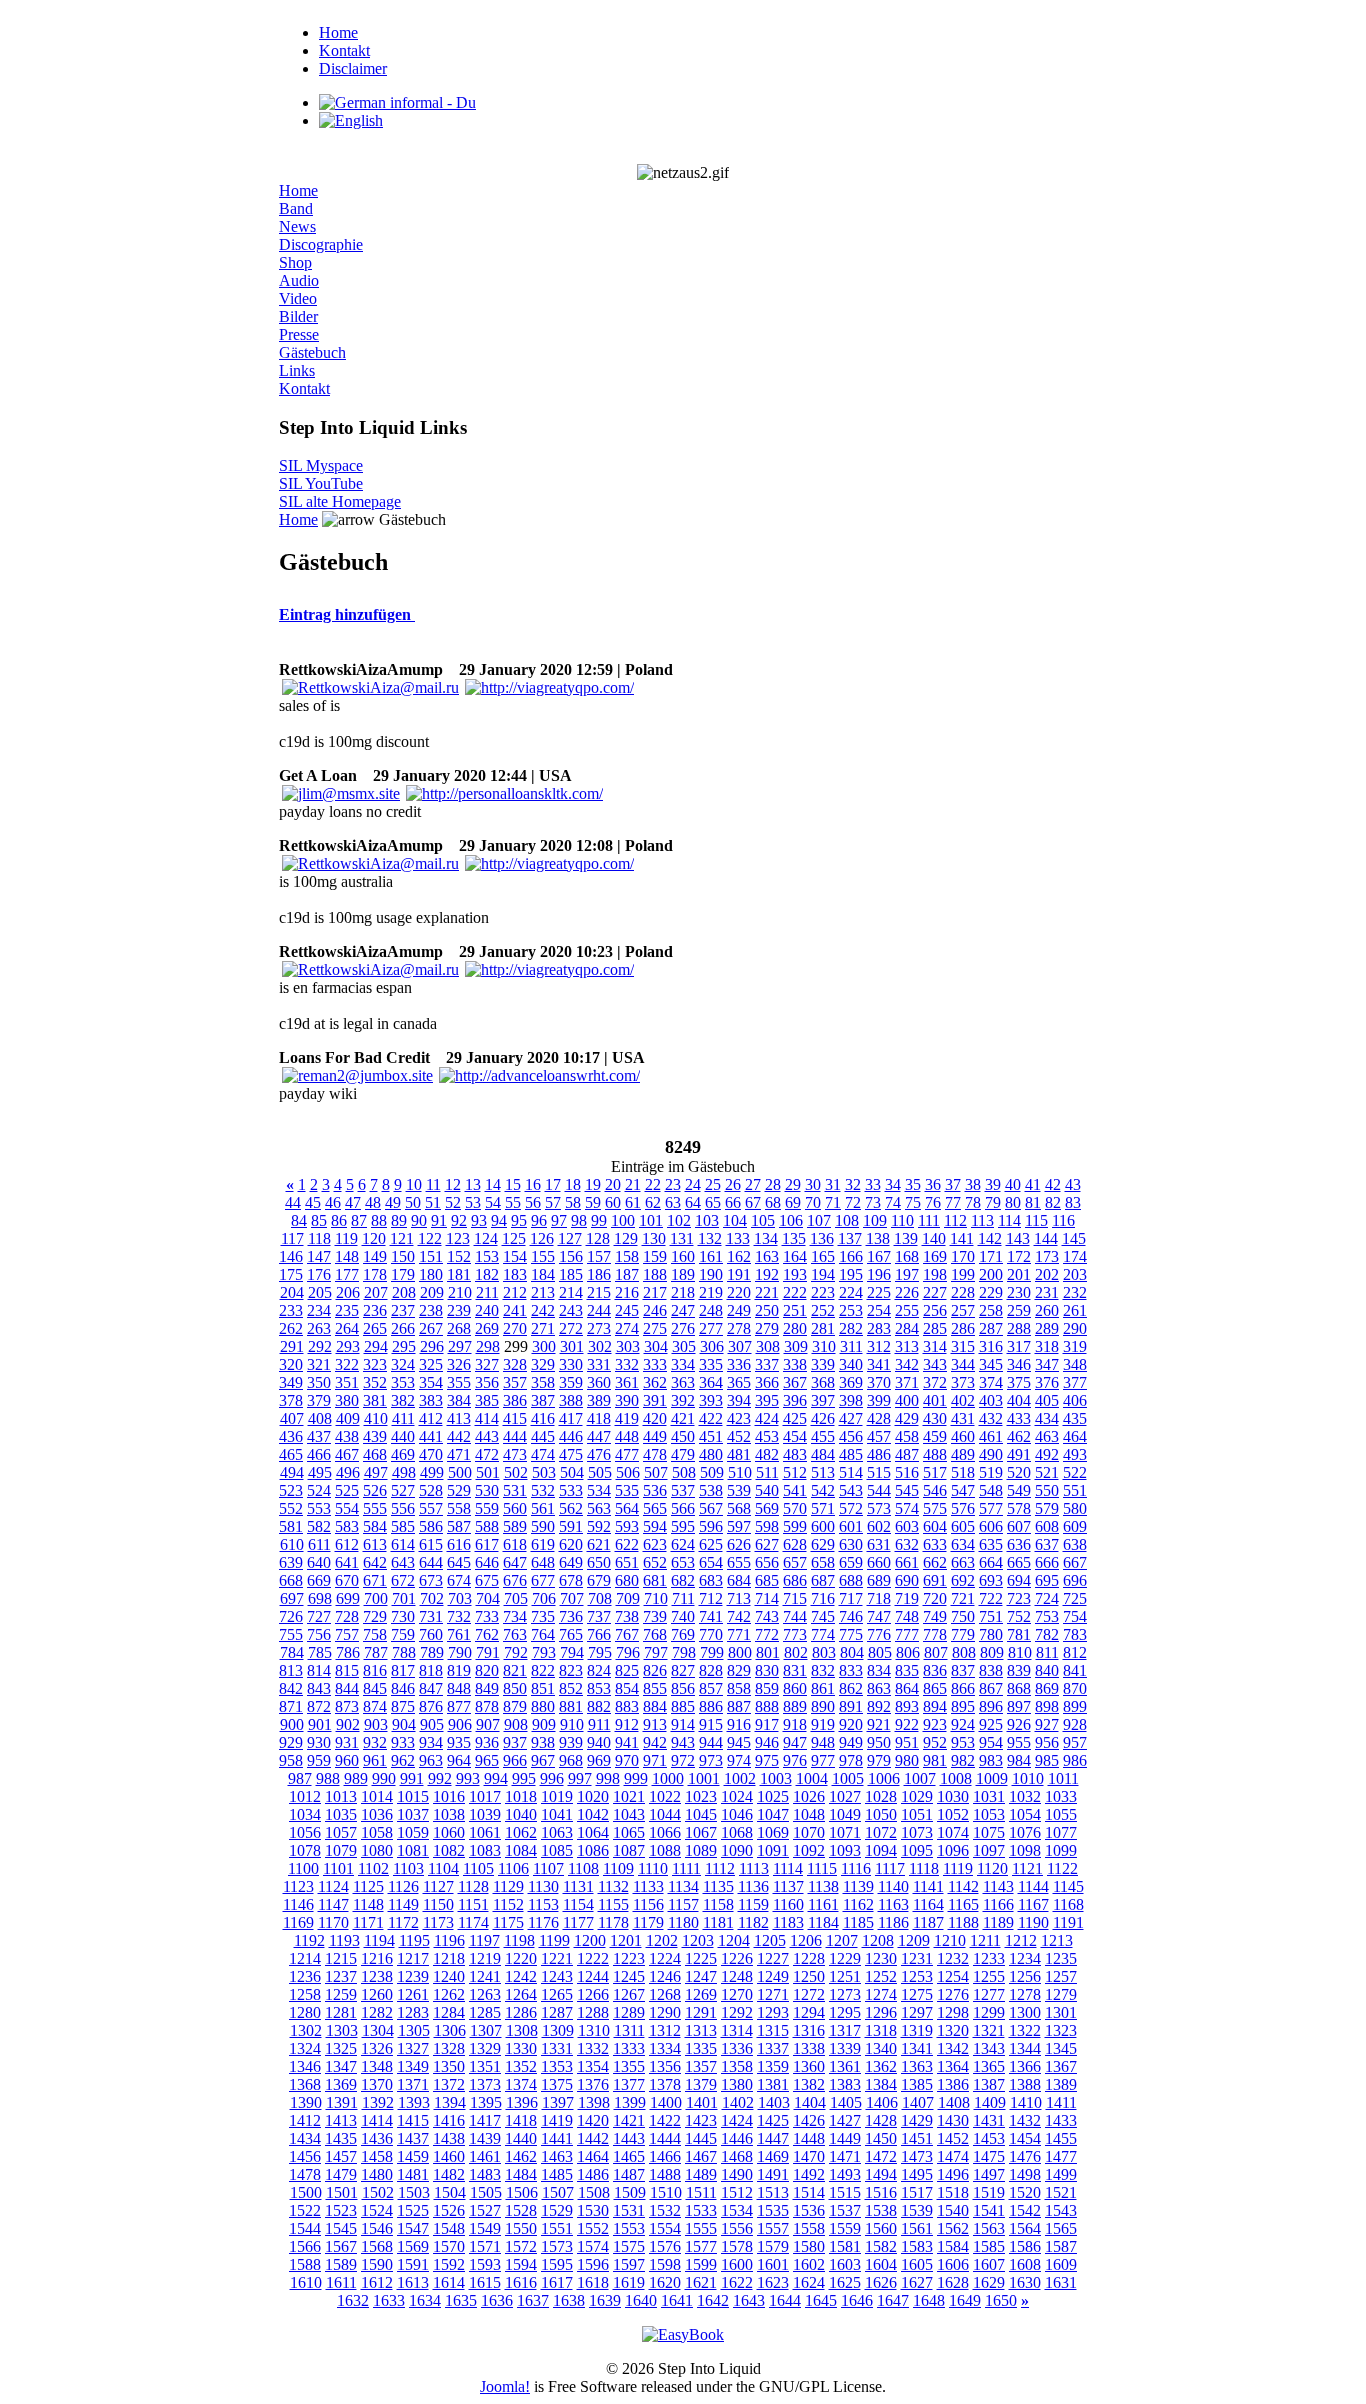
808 (964, 1652)
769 (683, 1634)
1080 (377, 1850)
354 (431, 1382)
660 (879, 1562)
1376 (593, 2084)
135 (794, 1238)
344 (963, 1364)
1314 (737, 2030)
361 (627, 1382)
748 (907, 1616)
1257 (1061, 1976)
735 (543, 1616)
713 (739, 1598)
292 (320, 1346)
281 (823, 1328)
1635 (461, 2300)
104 (735, 1220)
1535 (773, 2210)
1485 (557, 2174)
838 (991, 1670)
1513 (773, 2192)
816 (375, 1670)
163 (767, 1256)
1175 (508, 1922)
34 (893, 1184)
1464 (593, 2156)
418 (599, 1418)
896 (991, 1706)
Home (338, 32)
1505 (486, 2192)
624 (683, 1544)
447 (599, 1436)
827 (683, 1670)
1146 (298, 1904)
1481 (413, 2174)
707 (572, 1598)
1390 (306, 2102)
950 (879, 1742)
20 (613, 1184)
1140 (893, 1886)
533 (571, 1490)
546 (935, 1490)
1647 (893, 2300)
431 (963, 1418)
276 (683, 1328)
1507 (558, 2192)
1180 (683, 1922)
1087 (629, 1850)
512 (795, 1472)
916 (739, 1724)
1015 (413, 1796)
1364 (953, 2066)
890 (823, 1706)
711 (683, 1598)
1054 (1025, 1814)
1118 (924, 1868)
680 (627, 1580)
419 (627, 1418)
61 (633, 1202)
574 (907, 1508)
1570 (449, 2246)
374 (991, 1382)
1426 (809, 2120)
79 (993, 1202)
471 (459, 1454)
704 (488, 1598)
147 (319, 1256)
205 (320, 1292)
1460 (449, 2156)
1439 (485, 2138)
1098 (1025, 1850)
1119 (958, 1868)
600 (823, 1526)
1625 (845, 2282)
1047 (773, 1814)
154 (515, 1256)
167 (879, 1256)
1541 (989, 2210)
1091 (773, 1850)
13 (473, 1184)
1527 (485, 2210)
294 (376, 1346)
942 (655, 1742)
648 (543, 1562)
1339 (845, 2048)
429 (907, 1418)
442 (459, 1436)
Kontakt (344, 50)
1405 (846, 2102)
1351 (485, 2066)
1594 (521, 2264)
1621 (701, 2282)
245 (627, 1310)
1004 (812, 1778)
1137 (788, 1886)
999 (636, 1778)
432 (991, 1418)
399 (879, 1400)
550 (1047, 1490)
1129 (508, 1886)
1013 (341, 1796)
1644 (785, 2300)
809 (992, 1652)
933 (403, 1742)
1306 (450, 2030)
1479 (341, 2174)
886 (711, 1706)
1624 (809, 2282)
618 (515, 1544)
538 (711, 1490)
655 (739, 1562)
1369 (341, 2084)
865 (935, 1688)
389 (599, 1400)
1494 (881, 2174)
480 (711, 1454)
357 (515, 1382)
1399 (630, 2102)
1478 (305, 2174)
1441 (557, 2138)
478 (655, 1454)
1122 (1062, 1868)
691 (935, 1580)
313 (907, 1346)
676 (515, 1580)
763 (515, 1634)
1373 (485, 2084)
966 (515, 1760)
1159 (753, 1904)
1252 (881, 1976)
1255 (989, 1976)
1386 (953, 2084)
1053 (989, 1814)
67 (753, 1202)
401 (935, 1400)
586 (431, 1526)
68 (773, 1202)
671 (375, 1580)
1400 (666, 2102)
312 (879, 1346)
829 (739, 1670)
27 (753, 1184)
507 (656, 1472)
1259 (341, 1994)
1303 (342, 2030)
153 (487, 1256)
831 (795, 1670)
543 (851, 1490)
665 (1019, 1562)
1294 (809, 2012)
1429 (917, 2120)
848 (459, 1688)
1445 (701, 2138)
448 (627, 1436)
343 (935, 1364)
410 (376, 1418)
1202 (662, 1940)
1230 (881, 1958)
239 (459, 1310)
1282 (377, 2012)
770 (711, 1634)
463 (1047, 1436)
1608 (1025, 2264)
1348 (377, 2066)
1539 (917, 2210)
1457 (341, 2156)
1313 (701, 2030)
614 (403, 1544)
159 (655, 1256)
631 (879, 1544)
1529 (557, 2210)
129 (626, 1238)
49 (393, 1202)
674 (459, 1580)
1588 (305, 2264)
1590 (377, 2264)
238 (431, 1310)
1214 (305, 1958)
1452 (953, 2138)
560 (515, 1508)
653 (683, 1562)
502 (516, 1472)
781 (1019, 1634)
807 (936, 1652)
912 (627, 1724)
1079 (341, 1850)
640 (319, 1562)
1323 (1061, 2030)
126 (542, 1238)
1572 (521, 2246)
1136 (753, 1886)
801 (768, 1652)
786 (348, 1652)
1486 (593, 2174)
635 (991, 1544)
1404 (810, 2102)
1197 (484, 1940)
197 (907, 1274)
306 (712, 1346)
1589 (341, 2264)
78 (973, 1202)
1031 (989, 1796)
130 (654, 1238)
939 (571, 1742)
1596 (593, 2264)
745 (823, 1616)
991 (412, 1778)
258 (991, 1310)
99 (599, 1220)
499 (432, 1472)
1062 (521, 1832)
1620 (665, 2282)
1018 (521, 1796)
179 (403, 1274)
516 (907, 1472)
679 (599, 1580)
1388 (1025, 2084)
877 (459, 1706)
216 (627, 1292)
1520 (1025, 2192)
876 (431, 1706)
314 (935, 1346)
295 (404, 1346)
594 (655, 1526)
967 (543, 1760)
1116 (856, 1868)
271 (543, 1328)
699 (348, 1598)
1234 (1025, 1958)
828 (711, 1670)
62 (653, 1202)
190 (711, 1274)
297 (460, 1346)
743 (767, 1616)
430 (935, 1418)
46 (333, 1202)
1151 (473, 1904)
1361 (845, 2066)
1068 (737, 1832)
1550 (521, 2228)
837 (963, 1670)
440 (403, 1436)
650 (599, 1562)
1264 (521, 1994)
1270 (737, 1994)
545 (907, 1490)
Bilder (298, 316)
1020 (593, 1796)
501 (488, 1472)
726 (291, 1616)
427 (851, 1418)
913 (655, 1724)
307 (740, 1346)
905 (432, 1724)
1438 (449, 2138)
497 (376, 1472)
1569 (413, 2246)
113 (982, 1220)
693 (991, 1580)
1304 (378, 2030)
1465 (629, 2156)
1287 (557, 2012)
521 (1047, 1472)
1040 (521, 1814)
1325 (341, 2048)
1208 (878, 1940)
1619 (629, 2282)
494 (292, 1472)
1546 (377, 2228)
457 (879, 1436)
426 (823, 1418)
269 (487, 1328)
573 (879, 1508)
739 (655, 1616)
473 (515, 1454)
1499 (1061, 2174)
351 (347, 1382)
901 (320, 1724)
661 (907, 1562)
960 (347, 1760)
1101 (338, 1868)
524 (319, 1490)
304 (656, 1346)
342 (907, 1364)
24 (693, 1184)
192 (767, 1274)
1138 (823, 1886)
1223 (629, 1958)
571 (823, 1508)
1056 (305, 1832)
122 (430, 1238)
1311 (629, 2030)
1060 (449, 1832)
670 (347, 1580)
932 (375, 1742)
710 (656, 1598)
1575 (629, 2246)
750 (963, 1616)
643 (403, 1562)
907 (488, 1724)
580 (1075, 1508)
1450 (881, 2138)
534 (599, 1490)
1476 (1025, 2156)
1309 (558, 2030)
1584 (953, 2246)
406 (1075, 1400)
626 (739, 1544)
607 (1019, 1526)
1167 (1033, 1904)
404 (1019, 1400)
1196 (449, 1940)
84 (299, 1220)
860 (795, 1688)
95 (519, 1220)
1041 (557, 1814)
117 (292, 1238)
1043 (629, 1814)
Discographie (321, 244)
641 (347, 1562)
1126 (403, 1886)
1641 (677, 2300)
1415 (413, 2120)
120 (374, 1238)
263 (319, 1328)
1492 (809, 2174)
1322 (1025, 2030)
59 (593, 1202)
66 (733, 1202)
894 (935, 1706)
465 (291, 1454)
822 (543, 1670)
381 (375, 1400)
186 (599, 1274)
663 (963, 1562)
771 (739, 1634)
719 (907, 1598)
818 (431, 1670)
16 (533, 1184)
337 (767, 1364)
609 (1075, 1526)
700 (376, 1598)
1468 (737, 2156)
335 (711, 1364)
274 (627, 1328)
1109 (618, 1868)
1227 (773, 1958)
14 (493, 1184)
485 (851, 1454)
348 (1075, 1364)
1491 (773, 2174)
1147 (333, 1904)
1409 (990, 2102)
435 (1075, 1418)
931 (347, 1742)
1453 (989, 2138)
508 (684, 1472)
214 (571, 1292)
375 (1019, 1382)
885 (683, 1706)
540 (767, 1490)
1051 (917, 1814)
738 (627, 1616)
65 (713, 1202)
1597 (629, 2264)
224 (851, 1292)
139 (906, 1238)
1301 (1061, 2012)
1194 (379, 1940)
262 (291, 1328)
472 (487, 1454)
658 (823, 1562)
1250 (809, 1976)
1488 (665, 2174)
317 (1019, 1346)
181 (459, 1274)
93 (479, 1220)
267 (431, 1328)
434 (1047, 1418)
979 (879, 1760)
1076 (1025, 1832)
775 (851, 1634)
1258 (305, 1994)
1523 (341, 2210)
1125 (368, 1886)
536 (655, 1490)
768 (655, 1634)
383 (431, 1400)
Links (297, 370)
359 (571, 1382)
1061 (485, 1832)
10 (414, 1184)
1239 (413, 1976)
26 (733, 1184)
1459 (413, 2156)
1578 (737, 2246)
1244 (593, 1976)
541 (795, 1490)
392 (683, 1400)
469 (403, 1454)
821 (515, 1670)
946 (767, 1742)
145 (1074, 1238)
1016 (449, 1796)
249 (739, 1310)
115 (1036, 1220)
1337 (773, 2048)
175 (291, 1274)
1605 (917, 2264)
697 (292, 1598)
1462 (521, 2156)
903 (376, 1724)
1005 (848, 1778)
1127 (438, 1886)
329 (543, 1364)
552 (291, 1508)
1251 (845, 1976)
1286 (521, 2012)
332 (627, 1364)
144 (1046, 1238)
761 (459, 1634)
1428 (881, 2120)
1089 (701, 1850)
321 (319, 1364)
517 (935, 1472)
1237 (341, 1976)
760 (431, 1634)
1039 (485, 1814)
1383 (845, 2084)
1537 (845, 2210)
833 (851, 1670)
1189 (998, 1922)
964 (459, 1760)
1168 (1068, 1904)
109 (875, 1220)
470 (431, 1454)
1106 (513, 1868)
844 (347, 1688)
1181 (718, 1922)
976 (795, 1760)
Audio (299, 280)
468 (375, 1454)
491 (1019, 1454)
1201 (626, 1940)
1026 (809, 1796)
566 (683, 1508)
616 (459, 1544)
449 (655, 1436)
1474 (953, 2156)
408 (320, 1418)
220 (739, 1292)
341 (879, 1364)
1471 (845, 2156)
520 (1019, 1472)
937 (515, 1742)
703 (460, 1598)
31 (833, 1184)
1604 (881, 2264)
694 (1019, 1580)
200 (991, 1274)
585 (403, 1526)
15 (513, 1184)
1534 (737, 2210)
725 (1075, 1598)
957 (1075, 1742)
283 (879, 1328)
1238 (377, 1976)
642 (375, 1562)
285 (935, 1328)
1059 (413, 1832)
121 (402, 1238)
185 (571, 1274)
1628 (953, 2282)
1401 (702, 2102)
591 (571, 1526)
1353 (557, 2066)
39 (993, 1184)
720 (935, 1598)
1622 (737, 2282)
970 (627, 1760)
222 (795, 1292)
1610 (306, 2282)
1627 (917, 2282)
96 (539, 1220)
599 (795, 1526)
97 (559, 1220)
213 (543, 1292)
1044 (665, 1814)
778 (935, 1634)
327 (487, 1364)
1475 (989, 2156)
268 (459, 1328)
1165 (963, 1904)
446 (571, 1436)
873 (347, 1706)
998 (608, 1778)
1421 (629, 2120)
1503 (414, 2192)
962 (403, 1760)
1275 (917, 1994)
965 (487, 1760)
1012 (305, 1796)
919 (823, 1724)
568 (739, 1508)
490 (991, 1454)
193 (795, 1274)
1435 (341, 2138)
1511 (701, 2192)
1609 (1061, 2264)
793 (544, 1652)
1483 (485, 2174)
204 (292, 1292)
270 (515, 1328)
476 (599, 1454)
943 (683, 1742)
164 (795, 1256)
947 (795, 1742)
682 (683, 1580)
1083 (485, 1850)
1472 (881, 2156)
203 (1075, 1274)
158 (627, 1256)
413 (459, 1418)
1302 (306, 2030)
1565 (1061, 2228)
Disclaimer (353, 68)
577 (991, 1508)
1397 (558, 2102)
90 (419, 1220)
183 (515, 1274)
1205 (770, 1940)
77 (953, 1202)
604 (935, 1526)
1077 (1061, 1832)
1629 (989, 2282)
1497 (989, 2174)
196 (879, 1274)
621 (599, 1544)
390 (627, 1400)
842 (291, 1688)
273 (599, 1328)
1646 (857, 2300)
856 (683, 1688)
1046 (737, 1814)
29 (793, 1184)
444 (515, 1436)
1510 (666, 2192)
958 (291, 1760)
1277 (989, 1994)
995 (524, 1778)
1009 (992, 1778)
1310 (594, 2030)
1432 (1025, 2120)
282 (851, 1328)
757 (347, 1634)
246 (655, 1310)
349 (291, 1382)
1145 (1068, 1886)
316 (991, 1346)
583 (347, 1526)
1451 (917, 2138)
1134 (683, 1886)
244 (599, 1310)
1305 (414, 2030)
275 (655, 1328)
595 (683, 1526)
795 (600, 1652)
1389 (1061, 2084)
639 (291, 1562)
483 (795, 1454)
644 (431, 1562)
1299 (989, 2012)
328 (515, 1364)
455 (823, 1436)
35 (913, 1184)
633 (935, 1544)
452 (739, 1436)
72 (853, 1202)
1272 (809, 1994)
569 (767, 1508)
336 (739, 1364)
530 (487, 1490)
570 (795, 1508)
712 (711, 1598)
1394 (450, 2102)
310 (824, 1346)
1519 (989, 2192)
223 (823, 1292)
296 (432, 1346)
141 (962, 1238)
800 (740, 1652)
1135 (718, 1886)
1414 (377, 2120)
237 (403, 1310)
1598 (665, 2264)
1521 (1061, 2192)
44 (293, 1202)
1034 (305, 1814)
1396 (522, 2102)
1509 (630, 2192)
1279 (1061, 1994)
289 (1047, 1328)
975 (767, 1760)
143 (1018, 1238)
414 (487, 1418)
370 (879, 1382)
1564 (1025, 2228)
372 (935, 1382)
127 (570, 1238)
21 (633, 1184)
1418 (521, 2120)
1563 (989, 2228)
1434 (305, 2138)
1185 (858, 1922)
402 (963, 1400)
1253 (917, 1976)
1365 (989, 2066)
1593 (485, 2264)
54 (493, 1202)
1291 (701, 2012)
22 (653, 1184)
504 (572, 1472)
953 (963, 1742)
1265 (557, 1994)
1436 (377, 2138)
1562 (953, 2228)
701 (404, 1598)
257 (963, 1310)
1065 (629, 1832)
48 (373, 1202)
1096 (953, 1850)
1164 (928, 1904)
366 (767, 1382)
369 (851, 1382)
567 (711, 1508)
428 (879, 1418)
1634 (425, 2300)
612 (347, 1544)
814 (319, 1670)
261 (1075, 1310)
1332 (593, 2048)
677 (543, 1580)
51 (433, 1202)
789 (432, 1652)
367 (795, 1382)
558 (459, 1508)
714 (767, 1598)
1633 (389, 2300)
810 (1020, 1652)
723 (1019, 1598)
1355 (629, 2066)
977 (823, 1760)
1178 (613, 1922)
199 (963, 1274)
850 (515, 1688)
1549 (485, 2228)
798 (684, 1652)
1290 (665, 2012)
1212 (1021, 1940)
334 (683, 1364)
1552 (593, 2228)
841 (1075, 1670)
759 (403, 1634)
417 (571, 1418)
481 (739, 1454)
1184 (823, 1922)
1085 (557, 1850)
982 (963, 1760)
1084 (521, 1850)
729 (375, 1616)
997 (580, 1778)
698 (320, 1598)
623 (655, 1544)
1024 (737, 1796)
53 (473, 1202)
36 (933, 1184)
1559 (845, 2228)
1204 (734, 1940)
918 (795, 1724)
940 (599, 1742)
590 (543, 1526)
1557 (773, 2228)
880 (543, 1706)
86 (339, 1220)
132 (710, 1238)
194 (823, 1274)
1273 (845, 1994)
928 (1075, 1724)
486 (879, 1454)
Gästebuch (312, 352)
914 (683, 1724)
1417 (485, 2120)
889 (795, 1706)
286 (963, 1328)
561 (543, 1508)
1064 (593, 1832)
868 (1019, 1688)
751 (991, 1616)
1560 (881, 2228)
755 (291, 1634)
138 (878, 1238)
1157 (683, 1904)
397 (823, 1400)
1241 (485, 1976)
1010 (1028, 1778)
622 (627, 1544)
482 (767, 1454)
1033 (1061, 1796)
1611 (341, 2282)
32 (853, 1184)
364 (711, 1382)
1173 (438, 1922)
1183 (788, 1922)
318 (1047, 1346)
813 (291, 1670)
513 (823, 1472)
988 (328, 1778)
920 (851, 1724)
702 (432, 1598)
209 (432, 1292)
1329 (485, 2048)
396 (795, 1400)
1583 (917, 2246)
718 (879, 1598)
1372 (449, 2084)
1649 (965, 2300)
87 (359, 1220)
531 (515, 1490)
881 (571, 1706)
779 (963, 1634)
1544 (305, 2228)
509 (712, 1472)
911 (599, 1724)
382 (403, 1400)
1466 (665, 2156)
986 (1075, 1760)
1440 (521, 2138)
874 (375, 1706)
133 (738, 1238)
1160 (788, 1904)
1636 (497, 2300)
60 (613, 1202)
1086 (593, 1850)
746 (851, 1616)
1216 (377, 1958)
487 (907, 1454)
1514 (809, 2192)
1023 (701, 1796)
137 (850, 1238)
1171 (368, 1922)
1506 (522, 2192)
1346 (305, 2066)
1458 (377, 2156)
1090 (737, 1850)
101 (651, 1220)
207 (376, 1292)
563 (599, 1508)
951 (907, 1742)
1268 (665, 1994)
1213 (1057, 1940)
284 (907, 1328)
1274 (881, 1994)
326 (459, 1364)
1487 (629, 2174)
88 (379, 1220)
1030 (953, 1796)
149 (375, 1256)
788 (404, 1652)
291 (292, 1346)
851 (543, 1688)
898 (1047, 1706)
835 (907, 1670)
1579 (773, 2246)
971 (655, 1760)
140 (934, 1238)
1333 (629, 2048)
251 (795, 1310)
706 (544, 1598)
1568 (377, 2246)
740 (683, 1616)
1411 (1061, 2102)
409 (348, 1418)
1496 (953, 2174)
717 (851, 1598)
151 (431, 1256)
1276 (953, 1994)
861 (823, 1688)
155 (543, 1256)
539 (739, 1490)
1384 (881, 2084)
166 (851, 1256)
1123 (298, 1886)
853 (599, 1688)
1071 (845, 1832)
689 (879, 1580)
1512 (737, 2192)
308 (768, 1346)
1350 (449, 2066)
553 (319, 1508)
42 (1053, 1184)
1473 (917, 2156)
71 (833, 1202)
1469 (773, 2156)
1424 (737, 2120)
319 (1075, 1346)
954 (991, 1742)
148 (347, 1256)
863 (879, 1688)
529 (459, 1490)
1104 (443, 1868)
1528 (521, 2210)
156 (571, 1256)
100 (623, 1220)
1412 (305, 2120)
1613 (413, 2282)
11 (433, 1184)
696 (1075, 1580)
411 (403, 1418)
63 (673, 1202)
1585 (989, 2246)
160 (683, 1256)
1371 (413, 2084)
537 (683, 1490)
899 (1075, 1706)
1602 (809, 2264)
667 (1075, 1562)
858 (739, 1688)
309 (796, 1346)
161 (711, 1256)
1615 (485, 2282)
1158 (718, 1904)
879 (515, 1706)
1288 (593, 2012)
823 (571, 1670)
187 (627, 1274)
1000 (668, 1778)
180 (431, 1274)
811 (1047, 1652)
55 (513, 1202)
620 (571, 1544)
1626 (881, 2282)
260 (1047, 1310)
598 (767, 1526)
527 (403, 1490)
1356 (665, 2066)
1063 (557, 1832)
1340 (881, 2048)
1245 (629, 1976)
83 (1073, 1202)
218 (683, 1292)
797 (656, 1652)
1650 (1001, 2300)
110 (902, 1220)
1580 (809, 2246)
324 (403, 1364)
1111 (686, 1868)
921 (879, 1724)
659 (851, 1562)
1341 (917, 2048)
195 (851, 1274)
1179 (648, 1922)
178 (375, 1274)
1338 (809, 2048)
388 (571, 1400)
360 (599, 1382)
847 (431, 1688)
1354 (593, 2066)
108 (847, 1220)
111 (929, 1220)
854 (627, 1688)
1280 (305, 2012)
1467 (701, 2156)
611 (319, 1544)
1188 (963, 1922)
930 (319, 1742)
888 (767, 1706)
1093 (845, 1850)
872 (319, 1706)
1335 (701, 2048)
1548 (449, 2228)
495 (320, 1472)
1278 (1025, 1994)
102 (679, 1220)
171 (991, 1256)
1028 (881, 1796)
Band (296, 208)
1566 (305, 2246)
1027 (845, 1796)
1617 (557, 2282)
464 (1075, 1436)
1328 (449, 2048)
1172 (403, 1922)
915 (711, 1724)
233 (291, 1310)
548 (991, 1490)
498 (404, 1472)
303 (628, 1346)
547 (963, 1490)
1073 (917, 1832)
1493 (845, 2174)
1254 (953, 1976)
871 (291, 1706)
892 (879, 1706)
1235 (1061, 1958)
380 (347, 1400)
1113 (754, 1868)
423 (739, 1418)
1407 (918, 2102)
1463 (557, 2156)
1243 (557, 1976)
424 (767, 1418)
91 (439, 1220)
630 (851, 1544)
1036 (377, 1814)
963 (431, 1760)
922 (907, 1724)
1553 (629, 2228)
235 (347, 1310)
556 (403, 1508)
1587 (1061, 2246)
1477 (1061, 2156)
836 (935, 1670)
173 (1047, 1256)
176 (319, 1274)
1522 (305, 2210)
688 (851, 1580)
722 (991, 1598)
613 (375, 1544)
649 (571, 1562)
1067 (701, 1832)
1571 (485, 2246)
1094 (881, 1850)
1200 (590, 1940)
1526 (449, 2210)
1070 (809, 1832)
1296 (881, 2012)
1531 (629, 2210)
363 (683, 1382)
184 (543, 1274)
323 (375, 1364)
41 (1033, 1184)
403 (991, 1400)
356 (487, 1382)
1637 (533, 2300)
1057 (341, 1832)
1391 (342, 2102)
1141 (928, 1886)
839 (1019, 1670)
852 (571, 1688)
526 (375, 1490)
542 (823, 1490)
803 (824, 1652)
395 (767, 1400)
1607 (989, 2264)
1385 (917, 2084)
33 (873, 1184)
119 (346, 1238)
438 (347, 1436)
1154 (578, 1904)
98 (579, 1220)
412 (431, 1418)
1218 (449, 1958)
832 (823, 1670)
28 (773, 1184)
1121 (1027, 1868)
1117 (890, 1868)
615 (431, 1544)
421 (683, 1418)
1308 (522, 2030)
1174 (473, 1922)
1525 (413, 2210)
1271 (773, 1994)
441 (431, 1436)
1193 (344, 1940)
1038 (449, 1814)
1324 (305, 2048)
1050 (881, 1814)
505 (600, 1472)
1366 (1025, 2066)
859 (767, 1688)
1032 (1025, 1796)
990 (384, 1778)
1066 (665, 1832)
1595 (557, 2264)
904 (404, 1724)
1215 (341, 1958)
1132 (613, 1886)
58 (573, 1202)
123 (458, 1238)
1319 (917, 2030)
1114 (788, 1868)
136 (822, 1238)
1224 (665, 1958)
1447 (773, 2138)
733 (487, 1616)
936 (487, 1742)
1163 (893, 1904)
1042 (593, 1814)
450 (683, 1436)
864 (907, 1688)
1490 (737, 2174)
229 (991, 1292)
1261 (413, 1994)
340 (851, 1364)
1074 (953, 1832)
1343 (989, 2048)
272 (571, 1328)
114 (1009, 1220)
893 (907, 1706)
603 (907, 1526)
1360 (809, 2066)
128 (598, 1238)
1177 (578, 1922)
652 (655, 1562)
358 (543, 1382)
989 (356, 1778)
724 (1047, 1598)
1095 (917, 1850)
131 (682, 1238)
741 (711, 1616)
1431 (989, 2120)
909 (544, 1724)
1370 (377, 2084)
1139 (858, 1886)
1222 (593, 1958)
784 (292, 1652)
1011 (1063, 1778)
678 (571, 1580)
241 (515, 1310)
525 (347, 1490)
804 (852, 1652)
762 (487, 1634)
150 (403, 1256)
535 (627, 1490)
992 (440, 1778)
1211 (985, 1940)
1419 (557, 2120)
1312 (665, 2030)
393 (711, 1400)
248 (711, 1310)
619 (543, 1544)
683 (711, 1580)
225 (879, 1292)
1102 (373, 1868)
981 (935, 1760)
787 (376, 1652)
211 (487, 1292)
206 (348, 1292)
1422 (665, 2120)
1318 (881, 2030)
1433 (1061, 2120)
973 (711, 1760)
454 (795, 1436)
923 (935, 1724)
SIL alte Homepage (340, 501)
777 (907, 1634)
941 (627, 1742)
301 (572, 1346)
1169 (298, 1922)
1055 (1061, 1814)
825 (627, 1670)
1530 (593, 2210)
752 (1019, 1616)
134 (766, 1238)
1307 (486, 2030)
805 (880, 1652)
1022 (665, 1796)
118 (319, 1238)
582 (319, 1526)
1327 (413, 2048)
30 (813, 1184)
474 (543, 1454)
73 (873, 1202)
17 (553, 1184)
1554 (665, 2228)
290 (1075, 1328)
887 (739, 1706)
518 (963, 1472)
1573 (557, 2246)
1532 (665, 2210)
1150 (438, 1904)
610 (292, 1544)
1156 (648, 1904)
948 (823, 1742)
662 (935, 1562)
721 (963, 1598)
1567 (341, 2246)
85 (319, 1220)
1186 (893, 1922)
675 (487, 1580)
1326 (377, 2048)
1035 (341, 1814)
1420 (593, 2120)
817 (403, 1670)
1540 (953, 2210)
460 (963, 1436)
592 (599, 1526)
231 (1047, 1292)
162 (739, 1256)
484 (823, 1454)
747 (879, 1616)
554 (347, 1508)
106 (791, 1220)
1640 (641, 2300)
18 (573, 1184)
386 (515, 1400)
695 (1047, 1580)
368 (823, 1382)
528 (431, 1490)
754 (1075, 1616)
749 (935, 1616)
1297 (917, 2012)
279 (767, 1328)
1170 (333, 1922)
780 (991, 1634)
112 (955, 1220)
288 (1019, 1328)
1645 (821, 2300)
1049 (845, 1814)
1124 (333, 1886)
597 (739, 1526)
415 (515, 1418)
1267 (629, 1994)
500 (460, 1472)
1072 (881, 1832)
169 (935, 1256)
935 (459, 1742)
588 (487, 1526)
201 (1019, 1274)
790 (460, 1652)
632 (907, 1544)
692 (963, 1580)
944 (711, 1742)
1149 (403, 1904)
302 (600, 1346)
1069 (773, 1832)
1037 (413, 1814)
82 (1053, 1202)
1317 (845, 2030)
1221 (557, 1958)
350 (319, 1382)
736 (571, 1616)
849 (487, 1688)
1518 (953, 2192)
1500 (306, 2192)
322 (347, 1364)
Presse (299, 334)
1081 (413, 1850)
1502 (378, 2192)
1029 (917, 1796)
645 (459, 1562)
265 (375, 1328)
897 (1019, 1706)
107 (819, 1220)
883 (627, 1706)
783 (1075, 1634)
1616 (521, 2282)
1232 (953, 1958)
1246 (665, 1976)
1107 (548, 1868)
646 (487, 1562)
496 (348, 1472)
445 (543, 1436)
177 (347, 1274)
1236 (305, 1976)
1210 (950, 1940)
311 (851, 1346)
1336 (737, 2048)
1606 (953, 2264)
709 (628, 1598)
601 (851, 1526)
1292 (737, 2012)
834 (879, 1670)
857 (711, 1688)
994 (496, 1778)
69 (793, 1202)
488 (935, 1454)
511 (767, 1472)
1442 (593, 2138)
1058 (377, 1832)
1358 (737, 2066)
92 (459, 1220)
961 (375, 1760)
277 (711, 1328)
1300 (1025, 2012)
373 (963, 1382)
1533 (701, 2210)
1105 (478, 1868)
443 (487, 1436)
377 (1075, 1382)
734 (515, 1616)
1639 (605, 2300)
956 (1047, 1742)
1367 (1061, 2066)
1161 (823, 1904)
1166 (998, 1904)
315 (963, 1346)
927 (1047, 1724)
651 (627, 1562)
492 (1047, 1454)
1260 (377, 1994)
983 (991, 1760)
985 (1047, 1760)
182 (487, 1274)
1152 (508, 1904)
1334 (665, 2048)
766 (599, 1634)
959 (319, 1760)
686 (795, 1580)
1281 (341, 2012)
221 (767, 1292)
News (297, 226)
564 (627, 1508)
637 (1047, 1544)
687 (823, 1580)
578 (1019, 1508)
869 (1047, 1688)
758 (375, 1634)
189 (683, 1274)
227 (935, 1292)
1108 (583, 1868)
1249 (773, 1976)
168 (907, 1256)
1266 (593, 1994)
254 (879, 1310)
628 (795, 1544)
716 (823, 1598)
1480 (377, 2174)
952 (935, 1742)
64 (693, 1202)
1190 (1033, 1922)
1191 (1068, 1922)
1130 (543, 1886)
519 (991, 1472)
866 (963, 1688)
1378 (665, 2084)
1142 (963, 1886)
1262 (449, 1994)
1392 (378, 2102)
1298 (953, 2012)
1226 (737, 1958)
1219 (485, 1958)
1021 (629, 1796)
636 (1019, 1544)
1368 (305, 2084)
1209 (914, 1940)
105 (763, 1220)
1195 (414, 1940)
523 (291, 1490)
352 (375, 1382)
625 (711, 1544)
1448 (809, 2138)
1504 (450, 2192)
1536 (809, 2210)
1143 (998, 1886)
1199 (554, 1940)
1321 (989, 2030)
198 (935, 1274)
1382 (809, 2084)
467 (347, 1454)
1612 (377, 2282)
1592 (449, 2264)
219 (711, 1292)
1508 (594, 2192)
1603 (845, 2264)
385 (487, 1400)
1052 (953, 1814)
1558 (809, 2228)
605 (963, 1526)
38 (973, 1184)
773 (795, 1634)
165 (823, 1256)
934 (431, 1742)
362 (655, 1382)
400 (907, 1400)
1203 (698, 1940)
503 (544, 1472)
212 (515, 1292)
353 (403, 1382)
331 (599, 1364)
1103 (408, 1868)
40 (1013, 1184)
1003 (776, 1778)
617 (487, 1544)
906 (460, 1724)
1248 (737, 1976)
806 (908, 1652)
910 (572, 1724)
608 (1047, 1526)
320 (291, 1364)
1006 (884, 1778)
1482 (449, 2174)
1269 (701, 1994)
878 (487, 1706)
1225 (701, 1958)
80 (1013, 1202)
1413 (341, 2120)
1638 (569, 2300)
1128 (473, 1886)
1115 (822, 1868)
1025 (773, 1796)
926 (1019, 1724)
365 (739, 1382)
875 (403, 1706)
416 (543, 1418)
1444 (665, 2138)
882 (599, 1706)
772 (767, 1634)
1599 (701, 2264)
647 (515, 1562)
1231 (917, 1958)
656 (767, 1562)
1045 (701, 1814)
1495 (917, 2174)
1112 (720, 1868)
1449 (845, 2138)
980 (907, 1760)
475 (571, 1454)
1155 (613, 1904)
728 (347, 1616)
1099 (1061, 1850)
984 (1019, 1760)
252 (823, 1310)
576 (963, 1508)
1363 (917, 2066)
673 (431, 1580)
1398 (594, 2102)
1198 (519, 1940)
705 (516, 1598)
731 (431, 1616)
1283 (413, 2012)
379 (319, 1400)
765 (571, 1634)
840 (1047, 1670)
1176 (543, 1922)
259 (1019, 1310)
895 (963, 1706)
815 (347, 1670)
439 (375, 1436)
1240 (449, 1976)
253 (851, 1310)
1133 (648, 1886)
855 (655, 1688)
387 (543, 1400)
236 (375, 1310)
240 (487, 1310)
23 (673, 1184)
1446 (737, 2138)
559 (487, 1508)
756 (319, 1634)
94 (499, 1220)
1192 (309, 1940)
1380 (737, 2084)
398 (851, 1400)
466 (319, 1454)
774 (823, 1634)
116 (1063, 1220)
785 (320, 1652)
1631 (1061, 2282)
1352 (521, 2066)
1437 (413, 2138)
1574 (593, 2246)
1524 (377, 2210)
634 (963, 1544)
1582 (881, 2246)
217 (655, 1292)
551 (1075, 1490)
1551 (557, 2228)
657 (795, 1562)
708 (600, 1598)
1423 (701, 2120)
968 (571, 1760)
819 (459, 1670)
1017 (485, 1796)
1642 (713, 2300)
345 (991, 1364)
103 (707, 1220)
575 (935, 1508)
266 (403, 1328)
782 (1047, 1634)
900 (292, 1724)
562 (571, 1508)
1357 (701, 2066)
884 (655, 1706)
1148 (368, 1904)
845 (375, 1688)
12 (453, 1184)
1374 (521, 2084)
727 (319, 1616)
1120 (992, 1868)
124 (486, 1238)
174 (1075, 1256)
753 (1047, 1616)
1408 (954, 2102)
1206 (806, 1940)
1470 (809, 2156)
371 (907, 1382)
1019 (557, 1796)
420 (655, 1418)
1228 (809, 1958)
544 (879, 1490)
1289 (629, 2012)
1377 (629, 2084)
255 (907, 1310)
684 (739, 1580)
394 (739, 1400)
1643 (749, 2300)
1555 (701, 2228)
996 (552, 1778)
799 (712, 1652)
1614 (449, 2282)
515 (879, 1472)
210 (460, 1292)
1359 (773, 2066)
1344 (1025, 2048)
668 (291, 1580)
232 (1075, 1292)
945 (739, 1742)
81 (1033, 1202)
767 (627, 1634)
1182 (753, 1922)
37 (953, 1184)
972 (683, 1760)
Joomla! (505, 2386)
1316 (809, 2030)
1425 (773, 2120)
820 (487, 1670)
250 (767, 1310)
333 (655, 1364)
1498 (1025, 2174)
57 (553, 1202)
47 (353, 1202)
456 (851, 1436)
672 (403, 1580)
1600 (737, 2264)
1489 (701, 2174)
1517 (917, 2192)
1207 (842, 1940)
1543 (1061, 2210)
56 (533, 1202)
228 (963, 1292)
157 (599, 1256)
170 (963, 1256)
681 (655, 1580)
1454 (1025, 2138)
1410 (1026, 2102)
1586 (1025, 2246)
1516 (881, 2192)
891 (851, 1706)
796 (628, 1652)
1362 (881, 2066)
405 (1047, 1400)
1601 (773, 2264)
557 (431, 1508)
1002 (740, 1778)
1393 (414, 2102)
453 (767, 1436)
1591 (413, 2264)
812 (1075, 1652)
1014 (377, 1796)
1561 (917, 2228)
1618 (593, 2282)
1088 (665, 1850)
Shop (295, 262)
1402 (738, 2102)
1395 (486, 2102)
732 (459, 1616)
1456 (305, 2156)
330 (571, 1364)
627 (767, 1544)
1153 (543, 1904)
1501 (342, 2192)
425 (795, 1418)
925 (991, 1724)
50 (413, 1202)
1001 (704, 1778)
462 (1019, 1436)
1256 (1025, 1976)
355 (459, 1382)
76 (933, 1202)
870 (1075, 1688)
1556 (737, 2228)
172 (1019, 1256)
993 (468, 1778)
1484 (521, 2174)
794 (572, 1652)
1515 (845, 2192)
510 (740, 1472)
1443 (629, 2138)
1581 (845, 2246)
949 (851, 1742)
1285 (485, 2012)
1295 (845, 2012)
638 (1075, 1544)
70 (813, 1202)
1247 (701, 1976)
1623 (773, 2282)
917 (767, 1724)
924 (963, 1724)
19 (593, 1184)
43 (1073, 1184)
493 (1075, 1454)
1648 (929, 2300)
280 (795, 1328)
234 (319, 1310)
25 (713, 1184)
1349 (413, 2066)
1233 (989, 1958)
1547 (413, 2228)
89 (399, 1220)
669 (319, 1580)
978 (851, 1760)
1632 (353, 2300)
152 (459, 1256)
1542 (1025, 2210)
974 (739, 1760)
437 (319, 1436)
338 (795, 1364)
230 (1019, 1292)
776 (879, 1634)
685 (767, 1580)
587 (459, 1526)
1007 (920, 1778)
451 (711, 1436)
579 (1047, 1508)
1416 (449, 2120)
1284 (449, 2012)
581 (291, 1526)
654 (711, 1562)
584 (375, 1526)
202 (1047, 1274)
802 (796, 1652)
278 (739, 1328)
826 (655, 1670)
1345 (1061, 2048)
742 (739, 1616)
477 (627, 1454)
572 (851, 1508)
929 (291, 1742)
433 (1019, 1418)
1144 (1033, 1886)
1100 (303, 1868)
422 (711, 1418)
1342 (953, 2048)
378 (291, 1400)
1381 (773, 2084)
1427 (845, 2120)
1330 (521, 2048)
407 (292, 1418)
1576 (665, 2246)
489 (963, 1454)
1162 (858, 1904)
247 (683, 1310)
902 (348, 1724)
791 (488, 1652)
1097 (989, 1850)
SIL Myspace (321, 465)
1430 (953, 2120)
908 (516, 1724)
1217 (413, 1958)
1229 (845, 1958)
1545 (341, 2228)
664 (991, 1562)
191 (739, 1274)
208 (404, 1292)
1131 (578, 1886)
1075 (989, 1832)
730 (403, 1616)
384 (459, 1400)
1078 (305, 1850)
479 (683, 1454)
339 (823, 1364)
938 (543, 1742)
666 (1047, 1562)
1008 (956, 1778)
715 (795, 1598)
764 (543, 1634)
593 (627, 1526)
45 (313, 1202)
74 (893, 1202)
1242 (521, 1976)
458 (907, 1436)
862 (851, 1688)
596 (711, 1526)
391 (655, 1400)
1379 (701, 2084)
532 (543, 1490)
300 (544, 1346)
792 (516, 1652)
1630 (1025, 2282)
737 (599, 1616)
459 (935, 1436)
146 (291, 1256)
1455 (1061, 2138)
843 (319, 1688)
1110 (653, 1868)
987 (300, 1778)
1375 (557, 2084)
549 (1019, 1490)
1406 (882, 2102)
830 (767, 1670)
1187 (928, 1922)
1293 (773, 2012)
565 (655, 1508)
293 (348, 1346)
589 (515, 1526)
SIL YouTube (321, 483)
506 (628, 1472)
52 (453, 1202)
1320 (953, 2030)
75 (913, 1202)
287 (991, 1328)
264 (347, 1328)
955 (1019, 1742)
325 (431, 1364)
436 (291, 1436)
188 (655, 1274)
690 (907, 1580)
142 (990, 1238)
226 (907, 1292)
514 (851, 1472)
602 (879, 1526)
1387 (989, 2084)
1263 (485, 1994)
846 (403, 1688)
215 (599, 1292)
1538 (881, 2210)
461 (991, 1436)
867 (991, 1688)
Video (298, 298)
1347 (341, 2066)
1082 (449, 1850)
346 (1019, 1364)
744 (795, 1616)
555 (375, 1508)
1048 (809, 1814)
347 (1047, 1364)
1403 (774, 2102)
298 (488, 1346)
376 (1047, 1382)
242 (543, 1310)
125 (514, 1238)
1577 (701, 2246)
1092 (809, 1850)
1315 (773, 2030)
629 (823, 1544)
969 (599, 1760)
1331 (557, 2048)
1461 (485, 2156)
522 (1075, 1472)
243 (571, 1310)
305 (684, 1346)
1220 (521, 1958)
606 (991, 1526)
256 (935, 1310)
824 (599, 1670)
